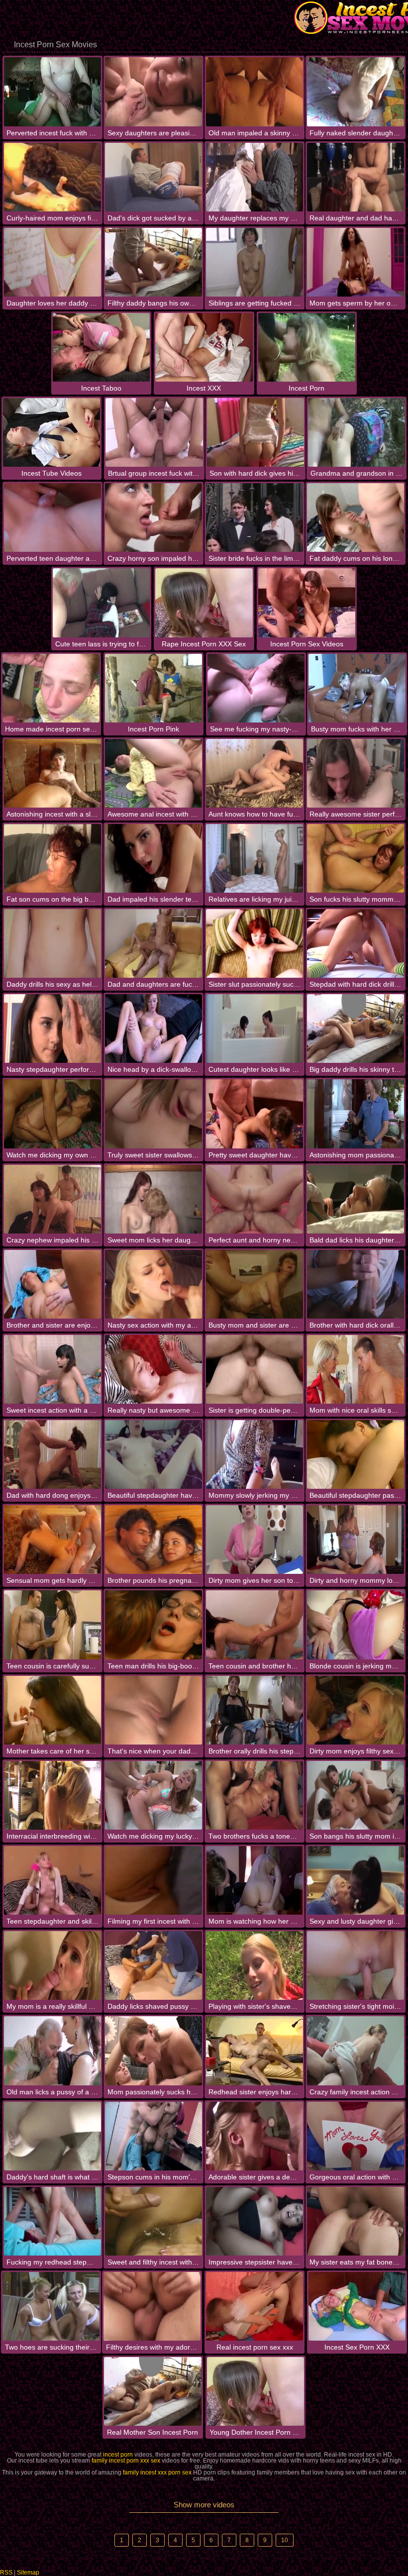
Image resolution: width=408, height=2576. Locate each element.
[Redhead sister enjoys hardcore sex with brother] (255, 2051)
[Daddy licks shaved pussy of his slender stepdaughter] (153, 1965)
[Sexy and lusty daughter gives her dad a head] (356, 1880)
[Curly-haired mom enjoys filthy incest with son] (52, 177)
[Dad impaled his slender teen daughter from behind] (153, 858)
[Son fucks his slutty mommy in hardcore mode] (356, 858)
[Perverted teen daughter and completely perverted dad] (52, 517)
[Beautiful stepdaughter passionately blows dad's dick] (356, 1454)
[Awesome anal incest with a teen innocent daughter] (153, 773)
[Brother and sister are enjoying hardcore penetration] (52, 1284)
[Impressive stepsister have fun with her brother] (255, 2221)
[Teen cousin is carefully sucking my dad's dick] (52, 1625)
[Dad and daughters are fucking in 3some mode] (153, 943)
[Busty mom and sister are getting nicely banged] (255, 1284)
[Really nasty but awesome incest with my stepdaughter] (153, 1369)
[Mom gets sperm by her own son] (356, 262)
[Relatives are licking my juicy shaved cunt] (255, 858)
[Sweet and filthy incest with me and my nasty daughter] (153, 2221)
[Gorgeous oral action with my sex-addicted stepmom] (356, 2136)
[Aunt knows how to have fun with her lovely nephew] (255, 773)
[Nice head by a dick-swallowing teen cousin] (153, 1029)
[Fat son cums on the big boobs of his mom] (52, 858)
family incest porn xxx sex (126, 2461)
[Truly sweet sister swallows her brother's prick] (153, 1114)
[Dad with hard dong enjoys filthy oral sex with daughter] (52, 1454)
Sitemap (28, 2573)
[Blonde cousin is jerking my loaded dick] (356, 1625)
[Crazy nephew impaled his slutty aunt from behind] (52, 1199)
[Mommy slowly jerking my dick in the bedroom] (255, 1454)
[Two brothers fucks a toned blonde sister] (255, 1795)
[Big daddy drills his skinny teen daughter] (356, 1029)
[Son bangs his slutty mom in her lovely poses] (356, 1795)
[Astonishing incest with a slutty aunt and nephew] (52, 773)
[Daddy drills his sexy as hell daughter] (52, 943)
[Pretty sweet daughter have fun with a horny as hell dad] (255, 1114)
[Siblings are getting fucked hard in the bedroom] (255, 262)
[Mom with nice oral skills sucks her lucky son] (356, 1369)
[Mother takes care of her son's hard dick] (52, 1710)
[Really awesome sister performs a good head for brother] (356, 773)
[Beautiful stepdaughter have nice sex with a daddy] (153, 1454)
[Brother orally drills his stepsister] (255, 1710)
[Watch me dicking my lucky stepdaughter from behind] (153, 1795)
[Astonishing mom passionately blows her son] (356, 1114)
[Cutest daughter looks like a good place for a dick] (255, 1029)
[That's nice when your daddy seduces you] (153, 1710)
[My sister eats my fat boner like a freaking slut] (356, 2221)
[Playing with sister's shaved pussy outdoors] (255, 1965)
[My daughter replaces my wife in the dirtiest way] (255, 177)
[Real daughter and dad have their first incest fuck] (356, 177)
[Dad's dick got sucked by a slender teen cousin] (153, 177)
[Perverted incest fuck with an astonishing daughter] (52, 92)
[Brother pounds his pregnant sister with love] (153, 1540)
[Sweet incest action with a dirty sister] (52, 1369)
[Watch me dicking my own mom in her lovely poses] (52, 1114)
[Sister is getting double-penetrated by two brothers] (255, 1369)
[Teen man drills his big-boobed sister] (153, 1625)
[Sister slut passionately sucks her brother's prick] (255, 943)
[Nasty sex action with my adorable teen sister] (153, 1284)
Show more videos (204, 2505)
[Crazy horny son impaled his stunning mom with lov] (153, 517)
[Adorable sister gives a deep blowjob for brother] (255, 2136)
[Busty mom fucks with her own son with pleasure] (357, 688)
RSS (6, 2573)
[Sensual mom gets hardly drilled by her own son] (52, 1540)
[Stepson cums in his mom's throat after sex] (153, 2136)
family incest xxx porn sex (157, 2473)
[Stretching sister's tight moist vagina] (356, 1965)
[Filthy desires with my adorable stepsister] (152, 2306)
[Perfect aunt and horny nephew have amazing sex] (255, 1199)
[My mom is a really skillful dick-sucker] (52, 1965)
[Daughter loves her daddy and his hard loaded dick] (52, 262)
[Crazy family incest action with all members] (356, 2051)
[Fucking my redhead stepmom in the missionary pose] (52, 2221)
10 (285, 2540)
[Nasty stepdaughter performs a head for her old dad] (52, 1029)
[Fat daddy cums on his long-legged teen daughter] (356, 517)
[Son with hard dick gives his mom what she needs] (255, 432)
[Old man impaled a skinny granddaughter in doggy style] (255, 92)
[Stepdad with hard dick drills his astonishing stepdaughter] (356, 943)
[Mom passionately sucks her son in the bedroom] (153, 2051)
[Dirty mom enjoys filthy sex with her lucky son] (356, 1710)
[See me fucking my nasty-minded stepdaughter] (256, 688)
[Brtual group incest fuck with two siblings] (154, 432)
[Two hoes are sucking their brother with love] (51, 2306)
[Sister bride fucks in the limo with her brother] (255, 517)
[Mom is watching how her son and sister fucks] (255, 1880)
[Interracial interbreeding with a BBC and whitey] (52, 1795)
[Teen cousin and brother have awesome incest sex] (255, 1625)
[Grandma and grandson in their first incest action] (357, 432)
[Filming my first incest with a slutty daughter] (153, 1880)
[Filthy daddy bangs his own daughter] (153, 262)
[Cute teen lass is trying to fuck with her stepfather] (101, 603)
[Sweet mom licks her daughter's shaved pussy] (153, 1199)
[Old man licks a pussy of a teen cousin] (52, 2051)
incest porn (118, 2455)
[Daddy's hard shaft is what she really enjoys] (52, 2136)
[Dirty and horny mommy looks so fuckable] (356, 1540)
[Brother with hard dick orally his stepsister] (356, 1284)
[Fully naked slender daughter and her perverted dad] (356, 92)
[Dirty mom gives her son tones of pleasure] (255, 1540)
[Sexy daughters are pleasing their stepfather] (153, 92)
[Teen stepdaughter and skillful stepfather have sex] (52, 1880)
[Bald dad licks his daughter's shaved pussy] (356, 1199)
